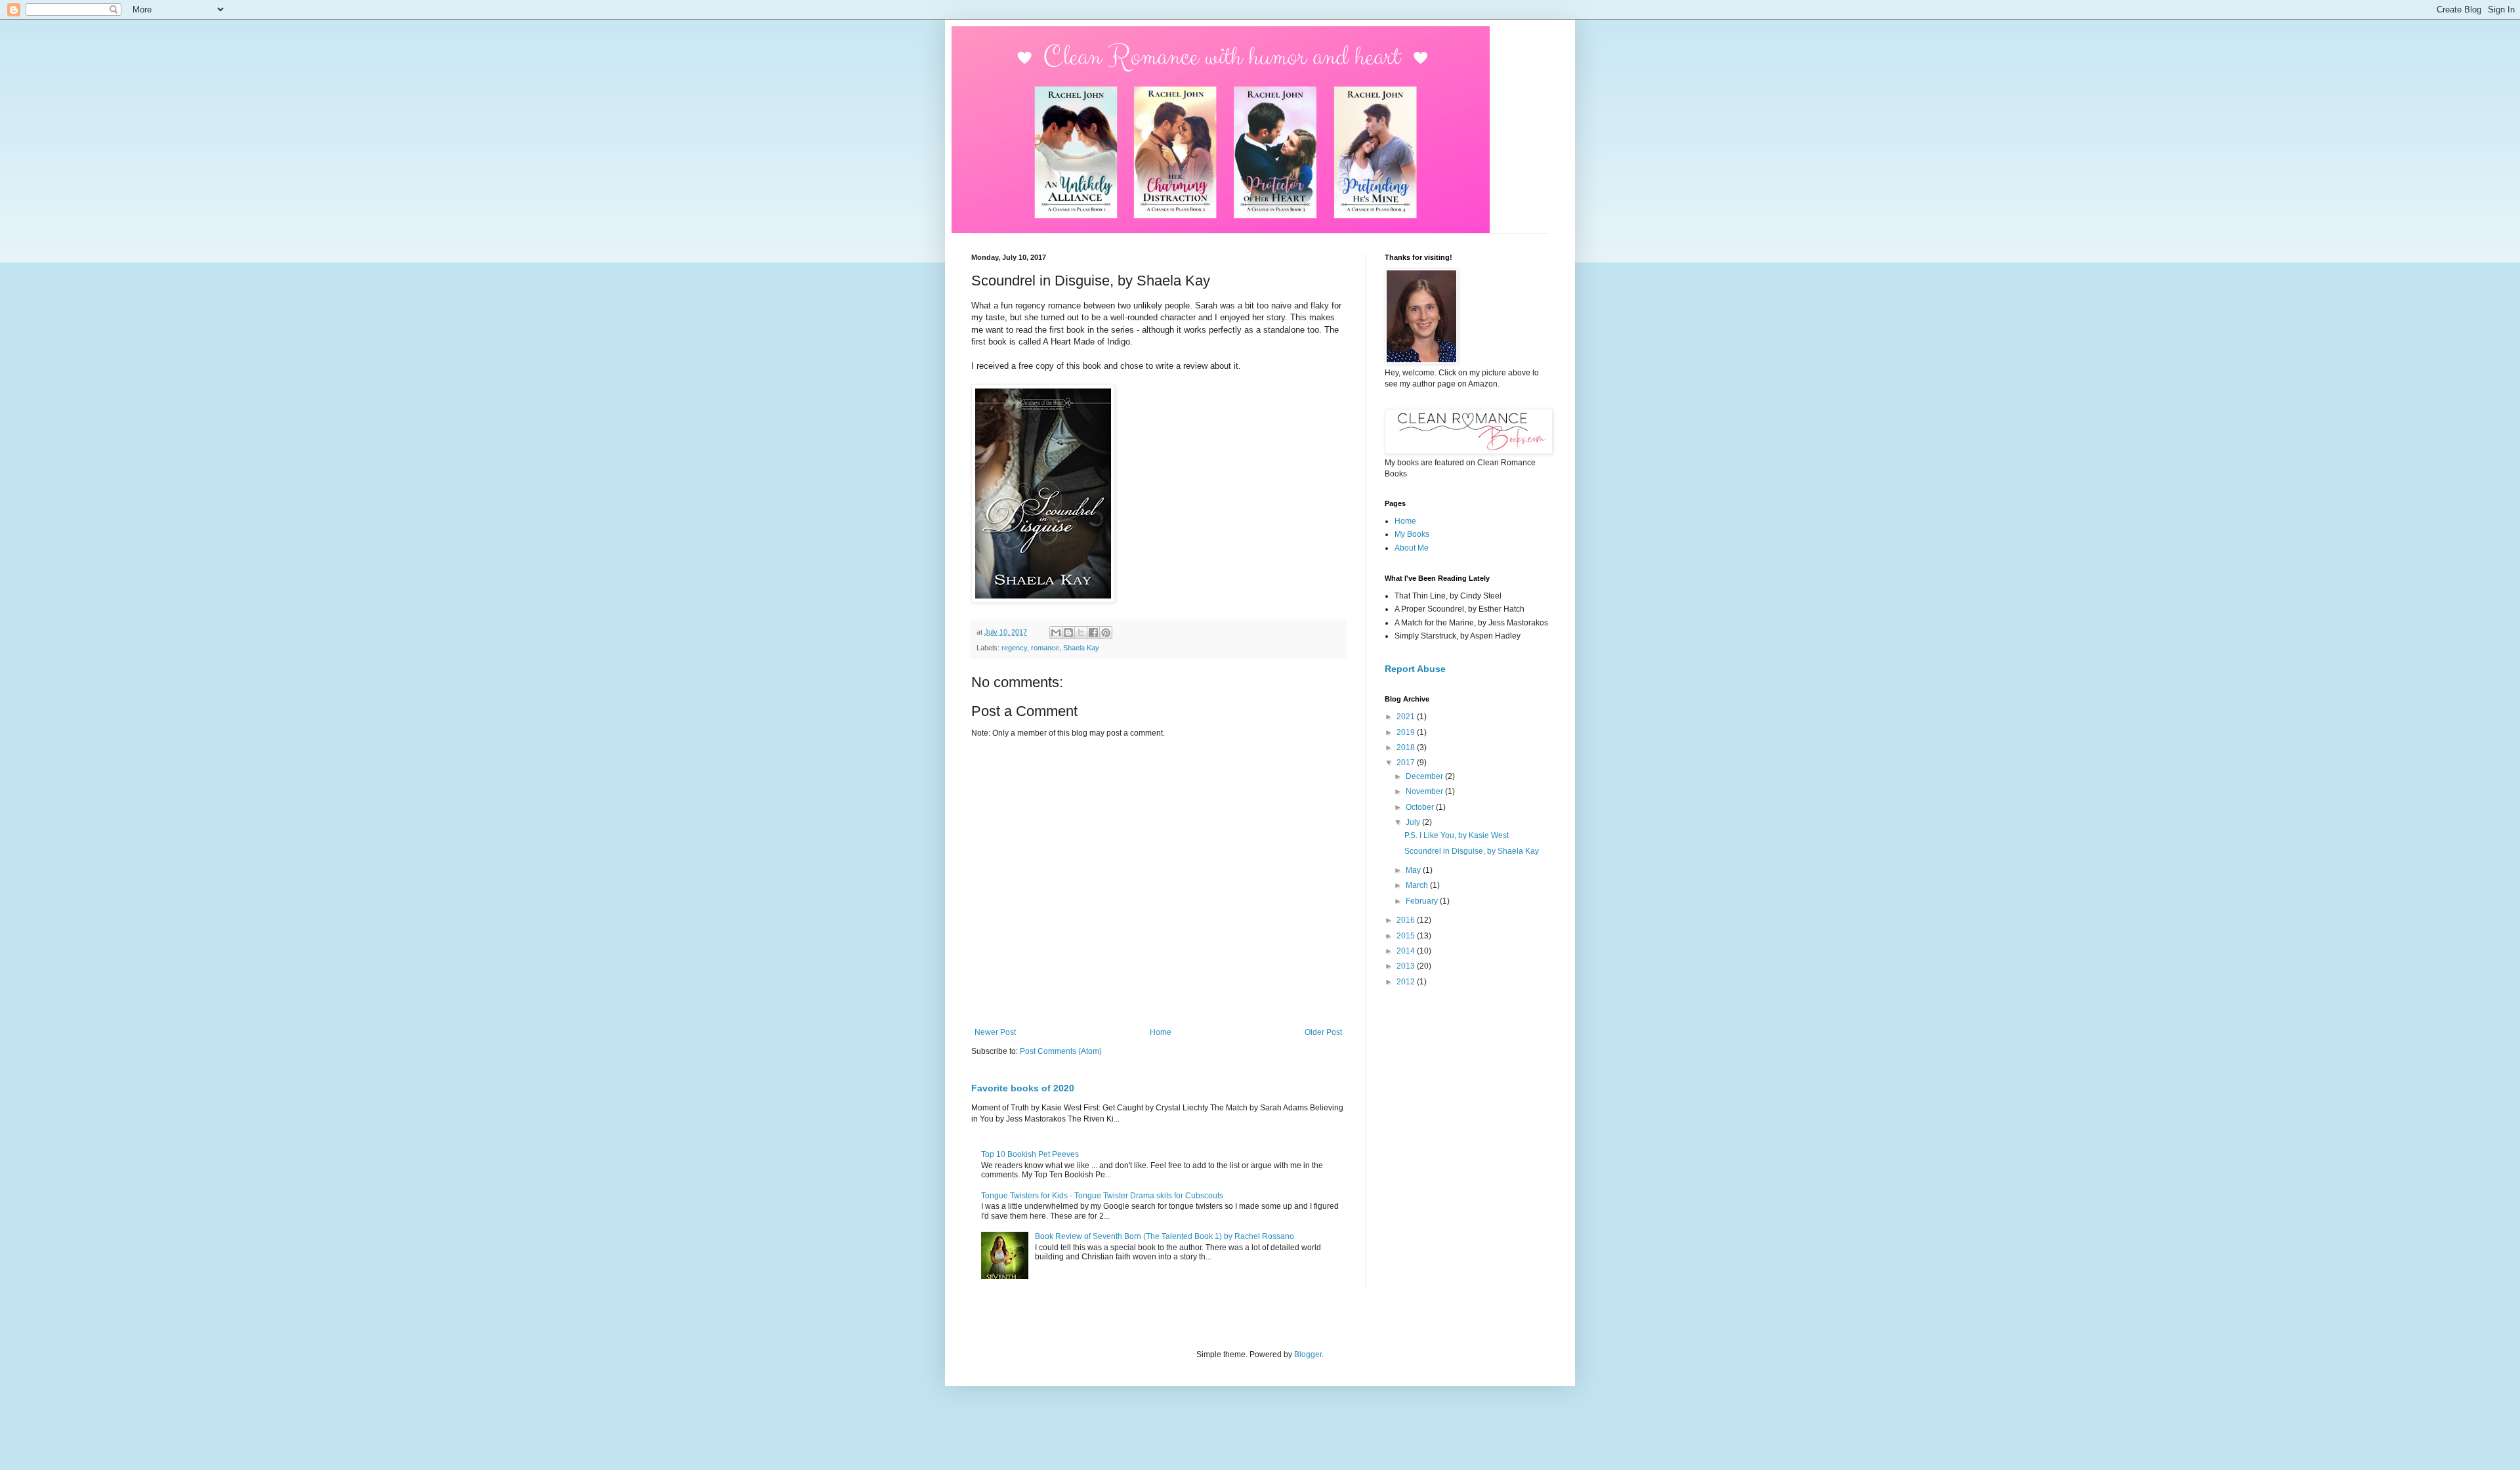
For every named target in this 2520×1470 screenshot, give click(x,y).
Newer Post (995, 1032)
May (1414, 870)
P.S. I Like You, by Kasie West (1457, 835)
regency (1014, 648)
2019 (1407, 732)
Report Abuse (1415, 669)
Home (1161, 1032)
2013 (1407, 966)
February (1423, 901)
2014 (1407, 951)
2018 (1407, 747)
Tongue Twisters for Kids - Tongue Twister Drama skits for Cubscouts (1102, 1196)
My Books (1412, 534)
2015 (1407, 936)
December (1425, 776)
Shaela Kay (1081, 648)
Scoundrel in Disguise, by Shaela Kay (1472, 851)
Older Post (1323, 1032)
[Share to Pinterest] (1106, 633)
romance (1045, 648)
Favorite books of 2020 (1023, 1088)
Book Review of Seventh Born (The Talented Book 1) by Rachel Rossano (1165, 1236)
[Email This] (1056, 633)
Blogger (1308, 1354)
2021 (1407, 717)
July (1414, 822)
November (1425, 791)
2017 (1407, 763)
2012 (1407, 982)
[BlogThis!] (1068, 633)
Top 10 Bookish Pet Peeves (1030, 1154)
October (1421, 807)
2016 (1407, 920)
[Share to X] (1081, 633)
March (1418, 885)
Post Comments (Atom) (1061, 1051)
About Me (1412, 548)
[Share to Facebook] (1093, 633)
